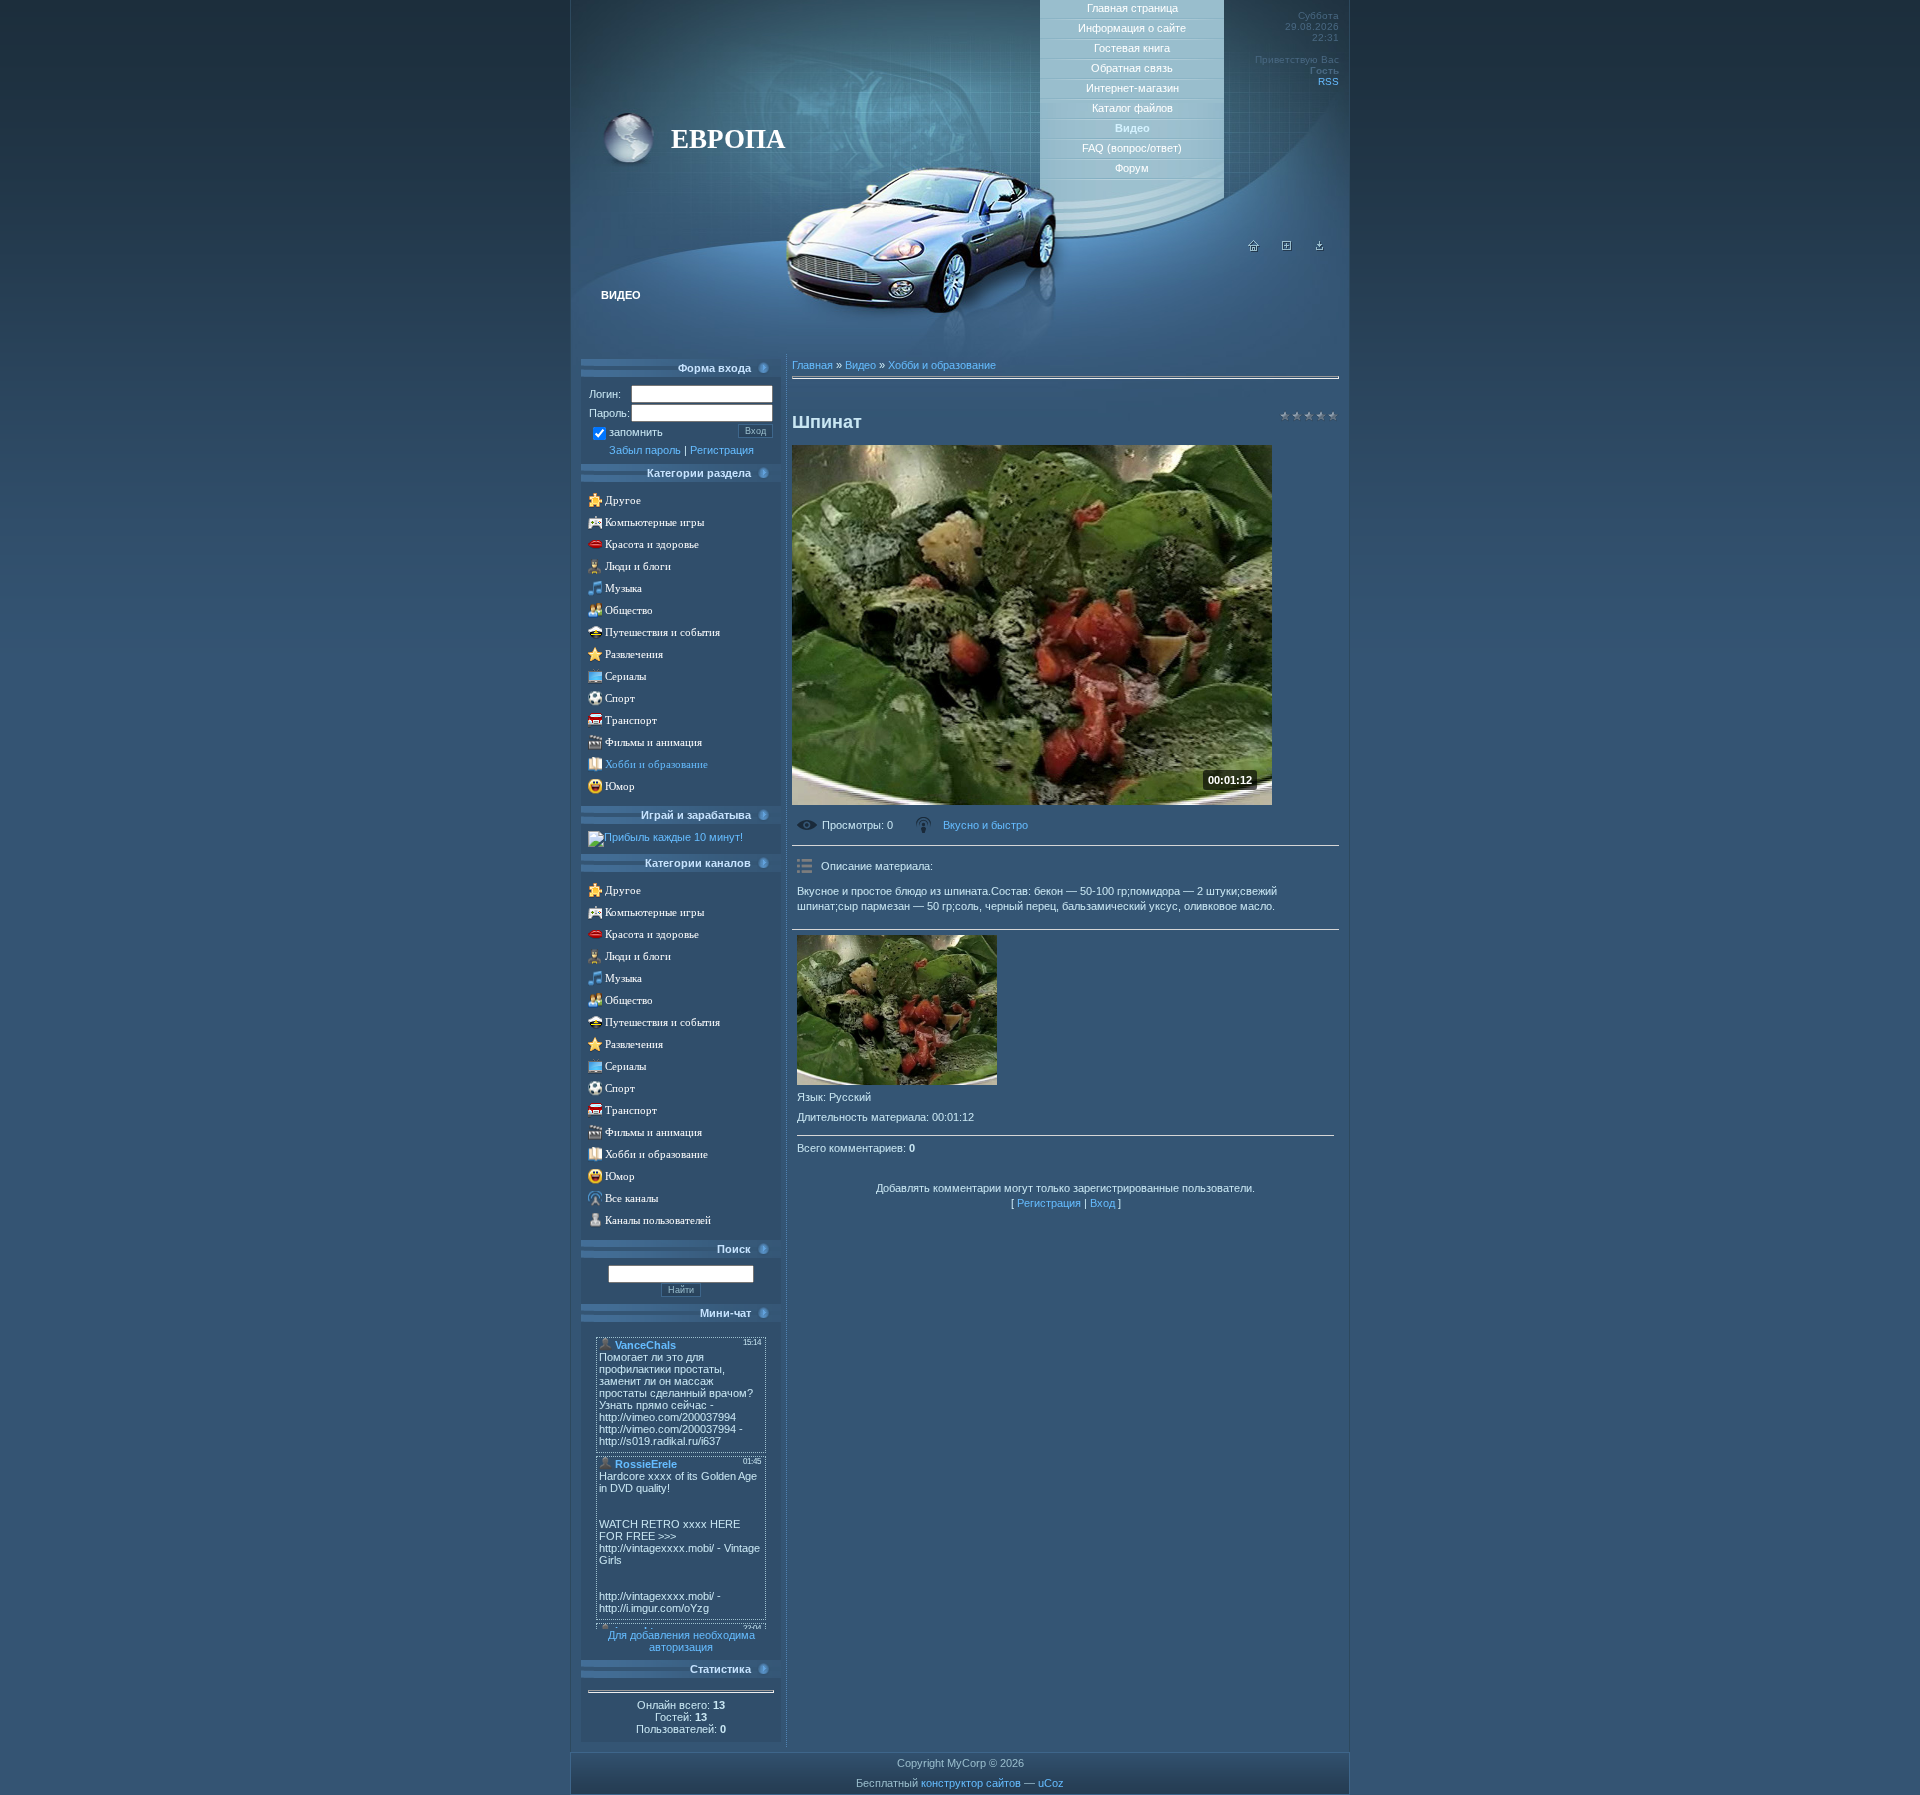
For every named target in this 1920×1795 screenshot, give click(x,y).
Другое (623, 500)
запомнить (636, 432)
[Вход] (1320, 248)
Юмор (620, 786)
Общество (629, 610)
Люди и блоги (638, 566)
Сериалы (625, 676)
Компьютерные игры (654, 522)
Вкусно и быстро (985, 825)
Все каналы (631, 1198)
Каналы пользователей (658, 1220)
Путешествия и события (662, 632)
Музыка (623, 588)
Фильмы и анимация (653, 742)
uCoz (1051, 1783)
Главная (812, 365)
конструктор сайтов (971, 1783)
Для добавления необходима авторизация (681, 1641)
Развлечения (634, 654)
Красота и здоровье (652, 544)
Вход (1102, 1203)
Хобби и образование (656, 764)
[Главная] (1254, 248)
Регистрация (722, 450)
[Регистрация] (1287, 248)
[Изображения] (897, 1010)
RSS (1328, 81)
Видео (860, 365)
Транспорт (631, 720)
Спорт (620, 698)
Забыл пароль (645, 450)
